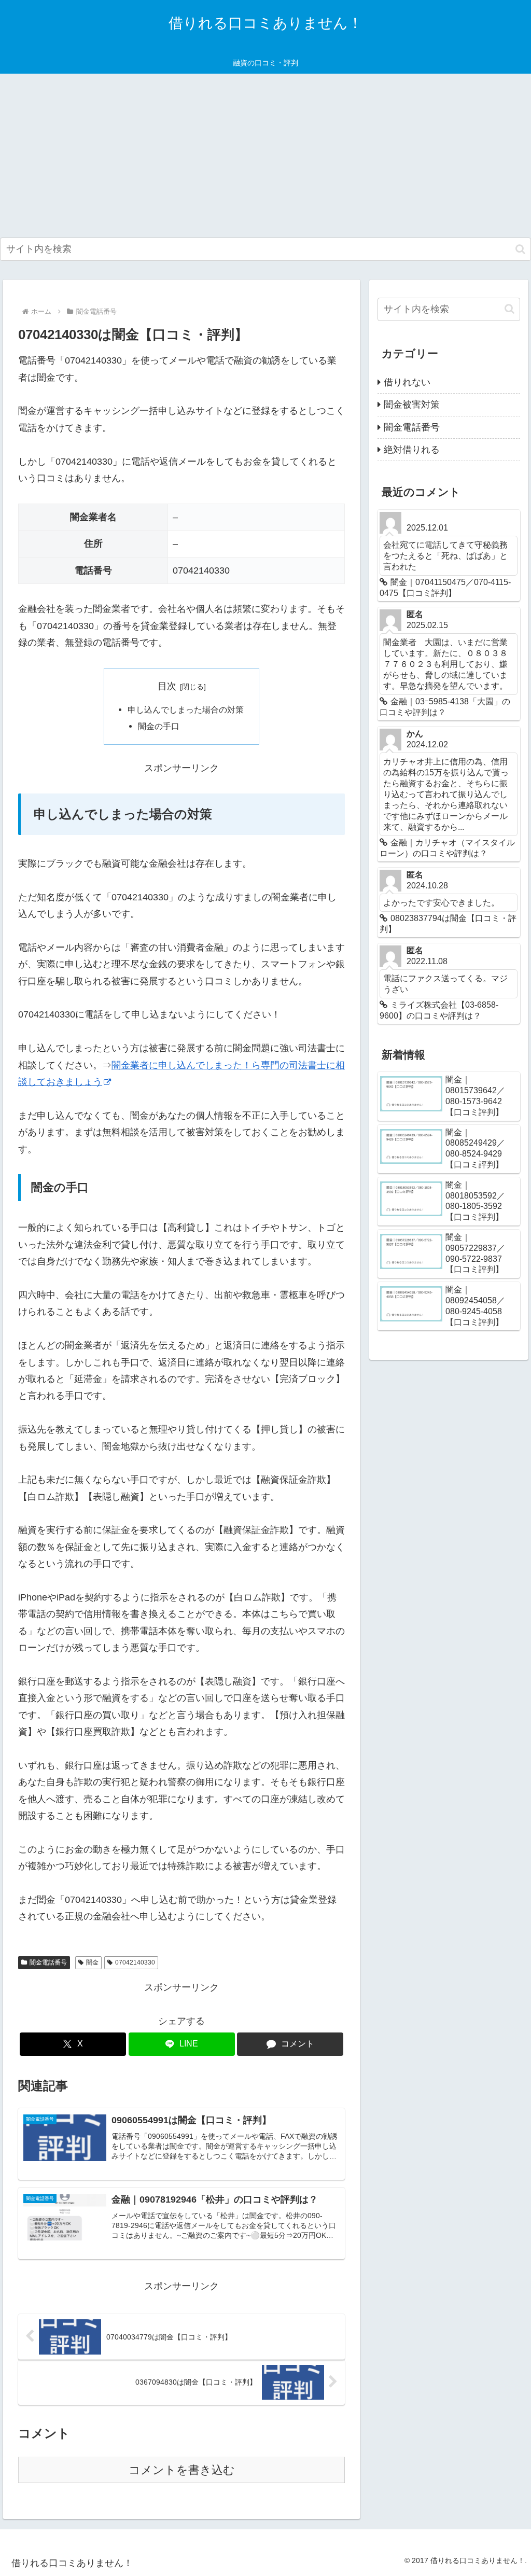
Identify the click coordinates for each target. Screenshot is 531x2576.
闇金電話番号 (48, 1962)
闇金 (92, 1962)
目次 (167, 686)
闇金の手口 (159, 726)
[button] (520, 249)
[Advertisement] (265, 156)
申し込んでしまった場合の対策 (186, 709)
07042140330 (135, 1962)
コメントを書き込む (182, 2470)
